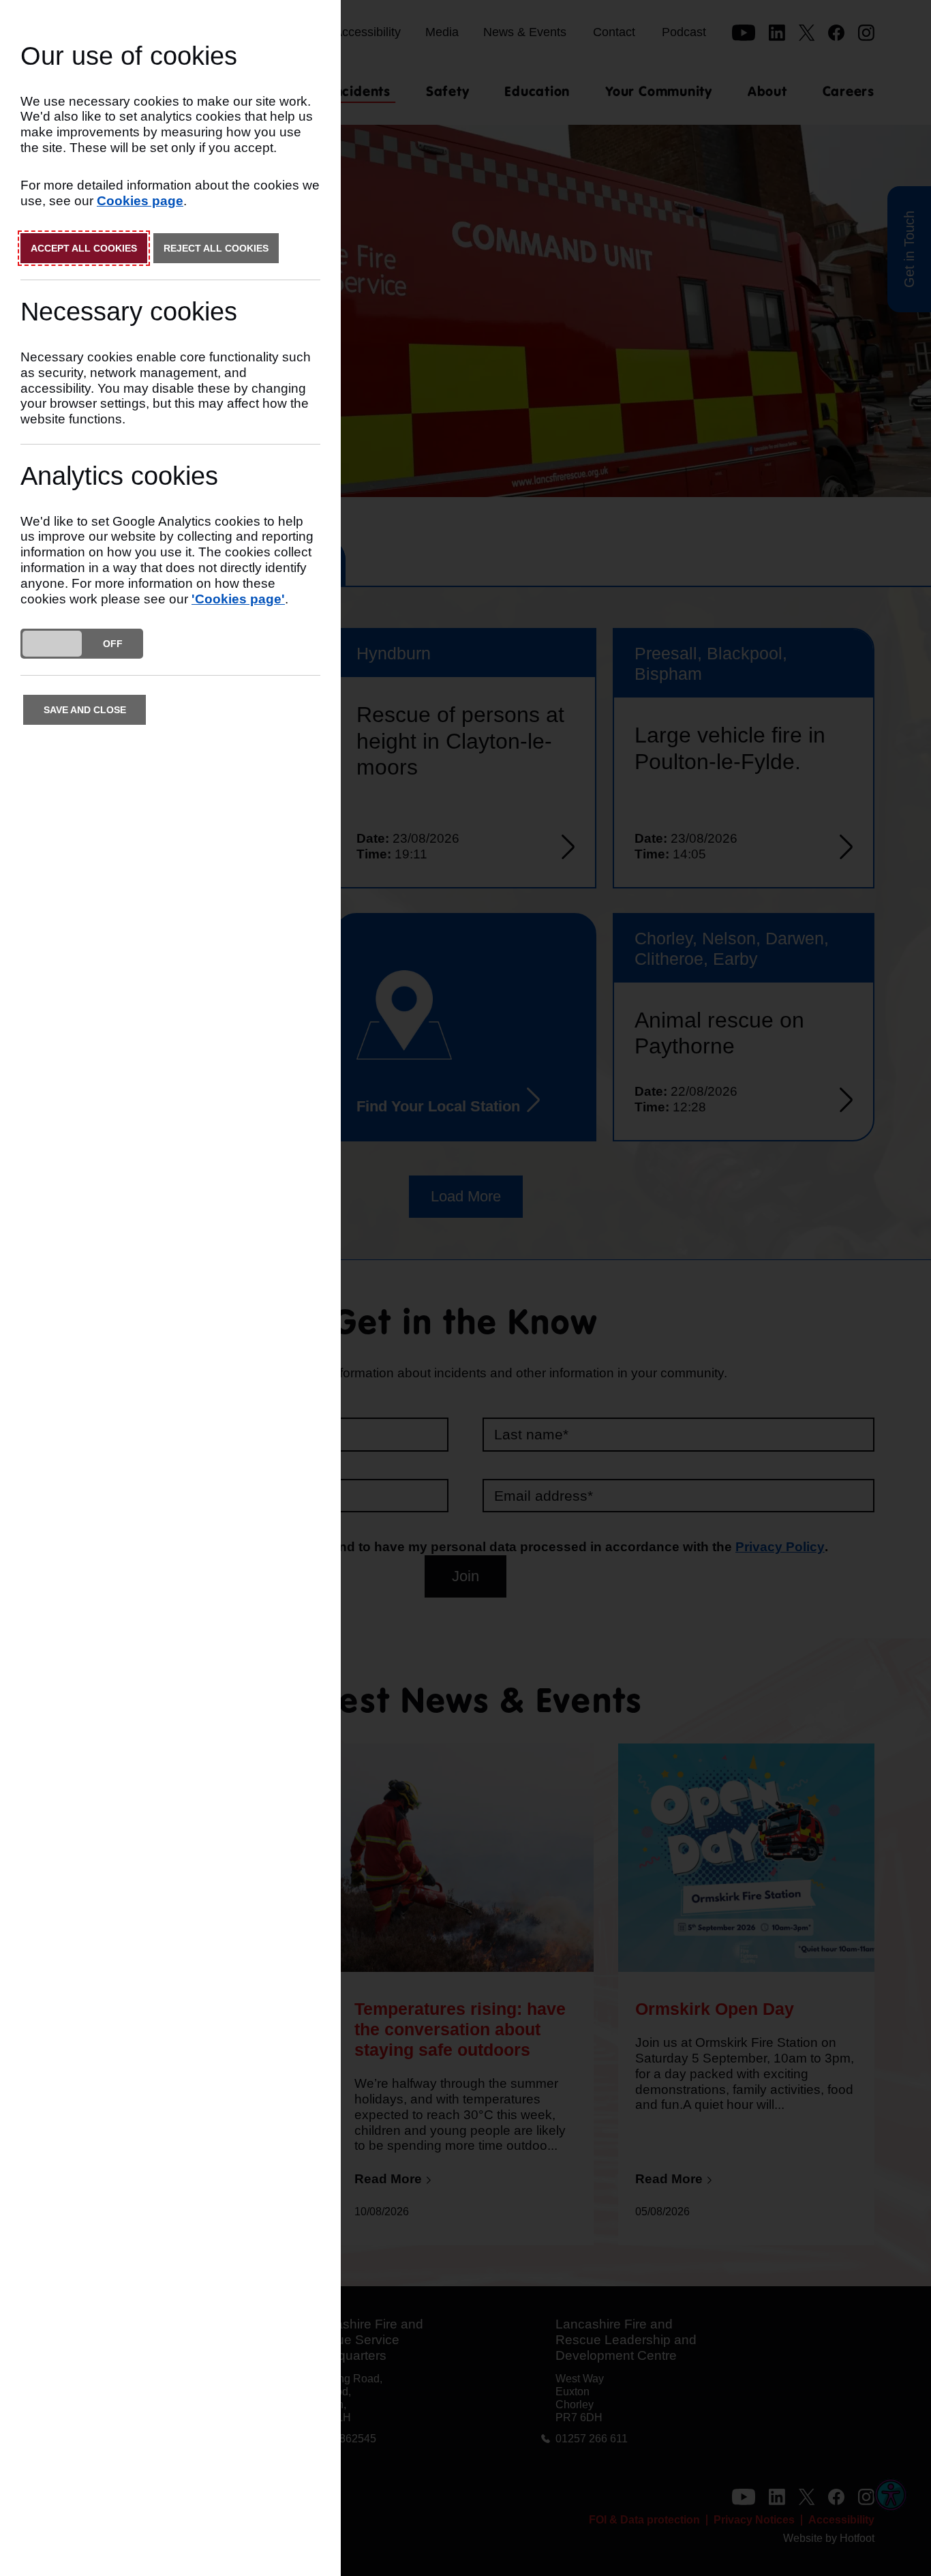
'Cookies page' (238, 599)
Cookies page (140, 201)
